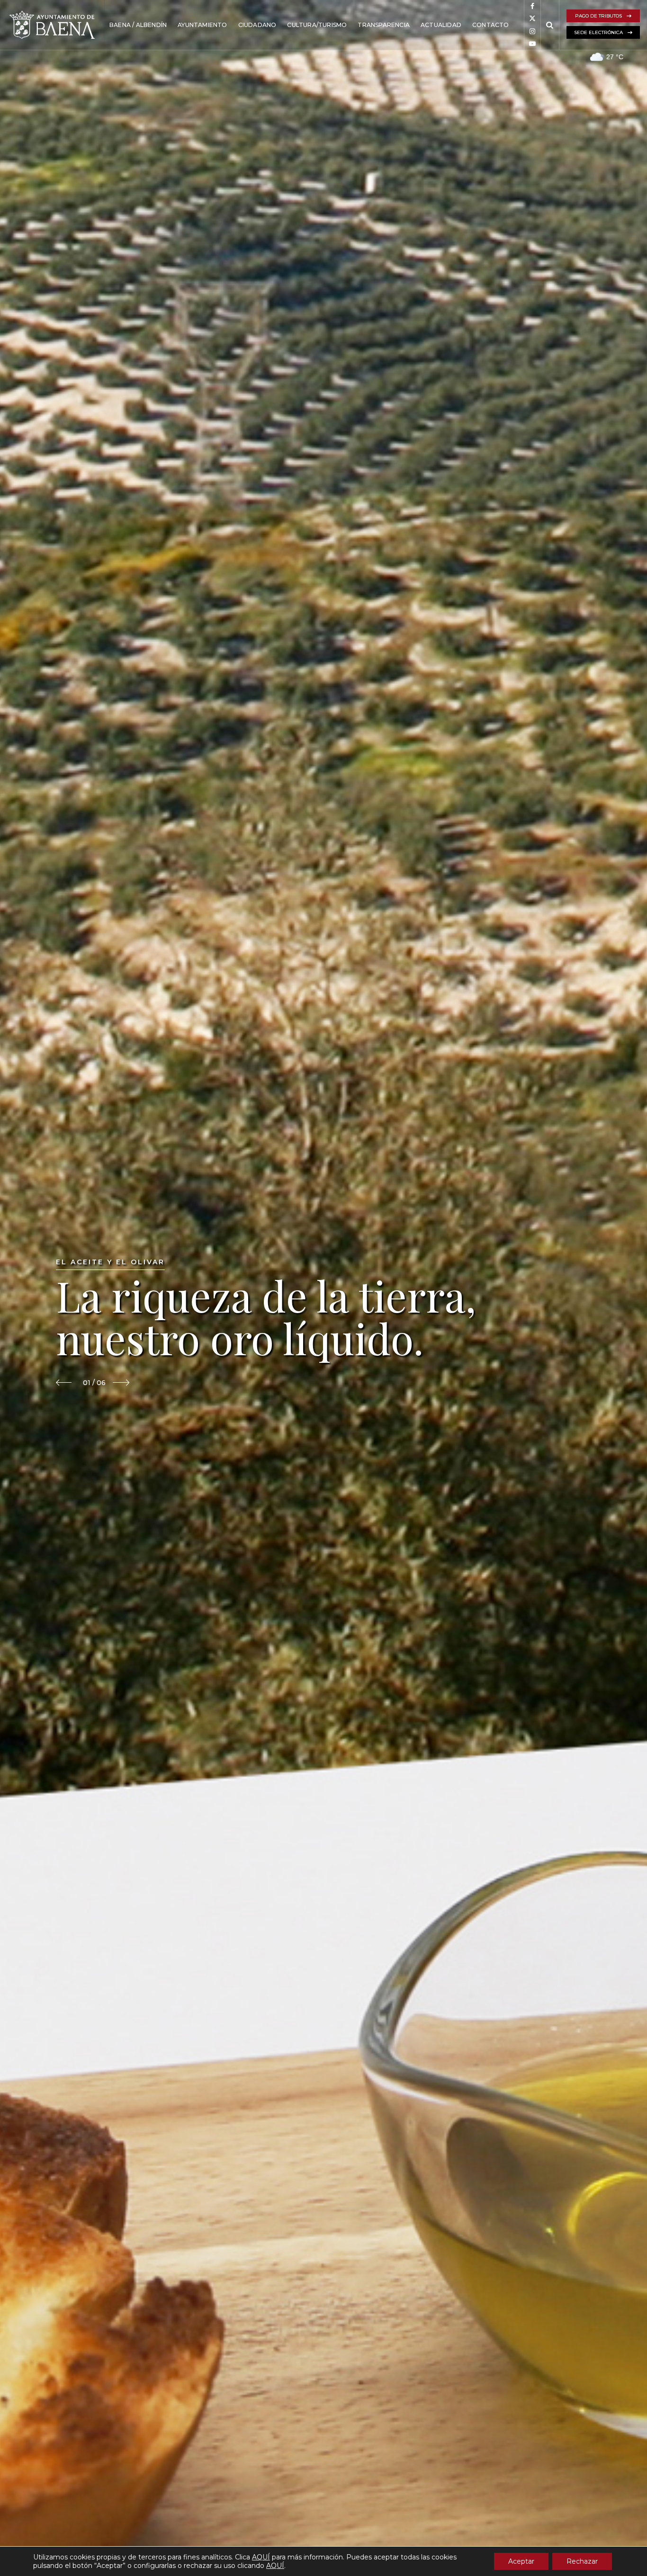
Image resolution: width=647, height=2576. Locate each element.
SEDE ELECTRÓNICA (598, 32)
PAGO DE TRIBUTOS (598, 16)
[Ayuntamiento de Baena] (52, 25)
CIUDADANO (257, 25)
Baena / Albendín (138, 25)
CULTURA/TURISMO (317, 25)
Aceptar (521, 2561)
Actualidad (441, 25)
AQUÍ (261, 2557)
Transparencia (384, 25)
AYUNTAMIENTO (202, 25)
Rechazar (582, 2561)
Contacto (491, 25)
